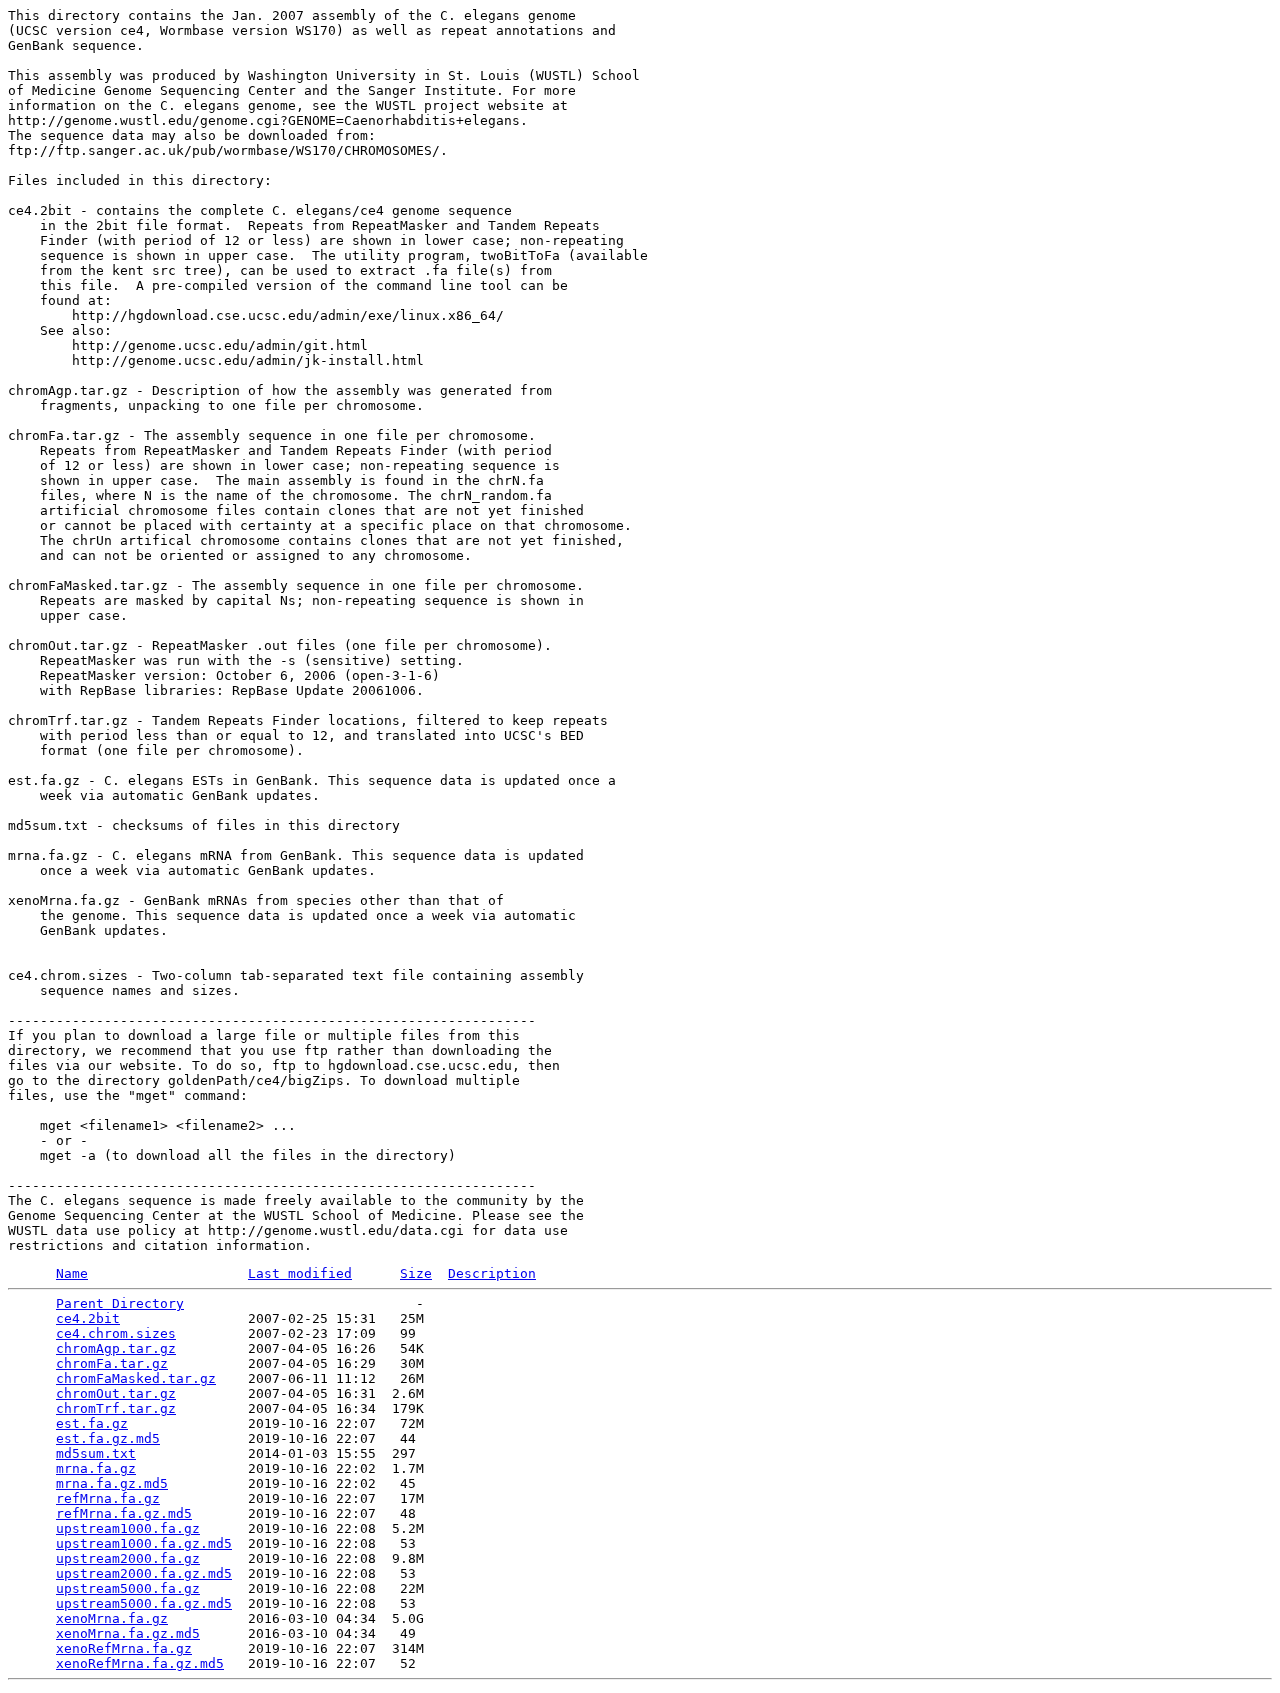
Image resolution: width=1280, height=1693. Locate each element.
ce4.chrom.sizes (116, 1333)
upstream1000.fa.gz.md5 (144, 1543)
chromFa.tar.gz (112, 1363)
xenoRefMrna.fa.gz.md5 (140, 1663)
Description (492, 1273)
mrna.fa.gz (96, 1468)
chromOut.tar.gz (116, 1393)
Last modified (300, 1273)
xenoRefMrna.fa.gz (124, 1648)
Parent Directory (120, 1303)
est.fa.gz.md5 (108, 1438)
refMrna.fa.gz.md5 (124, 1513)
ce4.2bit (88, 1318)
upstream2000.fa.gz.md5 (144, 1573)
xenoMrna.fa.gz (112, 1618)
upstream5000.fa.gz (128, 1588)
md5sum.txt (96, 1453)
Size (416, 1273)
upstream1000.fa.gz (128, 1528)
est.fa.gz (92, 1423)
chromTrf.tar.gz (116, 1408)
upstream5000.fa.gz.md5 (144, 1603)
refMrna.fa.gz (108, 1498)
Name (72, 1273)
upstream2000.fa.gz (128, 1558)
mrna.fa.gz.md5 (112, 1483)
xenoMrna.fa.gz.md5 (128, 1633)
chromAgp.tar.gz (116, 1348)
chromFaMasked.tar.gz (136, 1378)
